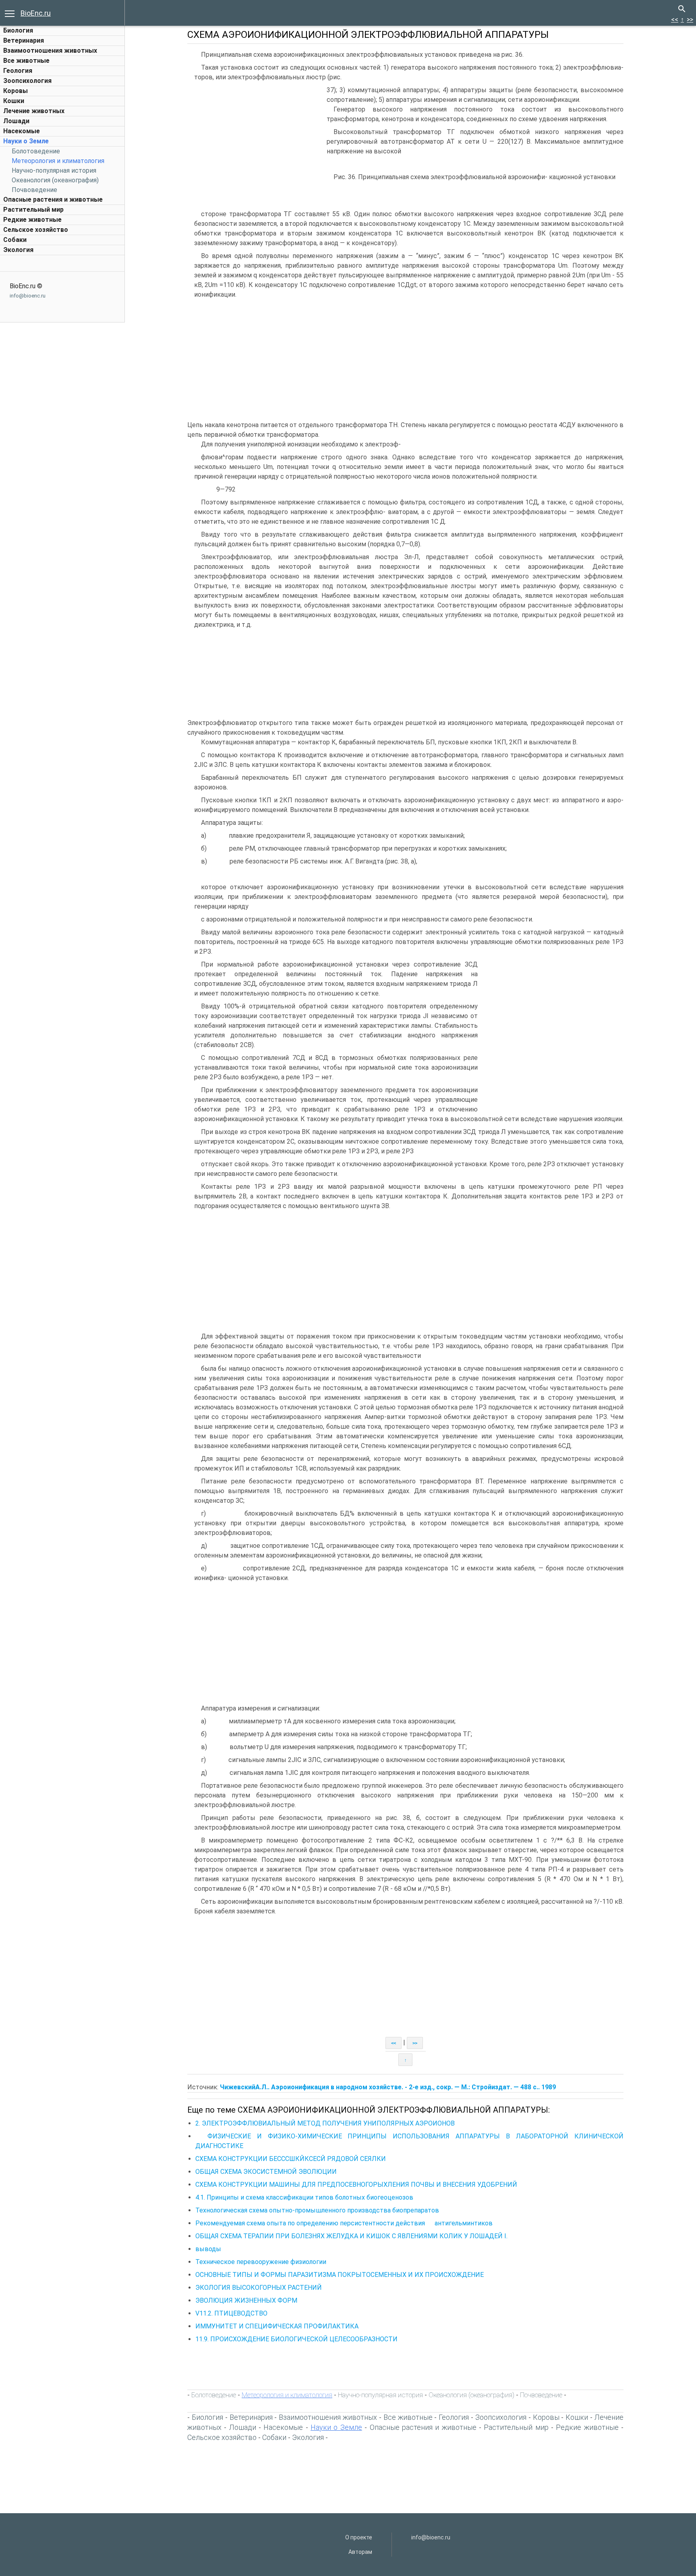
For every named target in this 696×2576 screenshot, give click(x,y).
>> (690, 20)
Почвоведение (34, 190)
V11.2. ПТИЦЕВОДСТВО (231, 2313)
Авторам (360, 2552)
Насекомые (22, 131)
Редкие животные (32, 220)
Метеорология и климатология (58, 161)
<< (675, 20)
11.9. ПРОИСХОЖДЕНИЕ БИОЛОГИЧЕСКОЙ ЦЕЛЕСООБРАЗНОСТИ (296, 2339)
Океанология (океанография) (55, 180)
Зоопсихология (27, 81)
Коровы (16, 91)
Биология (18, 30)
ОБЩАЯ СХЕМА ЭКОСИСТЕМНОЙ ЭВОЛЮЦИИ (266, 2172)
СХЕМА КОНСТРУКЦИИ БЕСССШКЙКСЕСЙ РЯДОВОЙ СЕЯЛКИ (291, 2159)
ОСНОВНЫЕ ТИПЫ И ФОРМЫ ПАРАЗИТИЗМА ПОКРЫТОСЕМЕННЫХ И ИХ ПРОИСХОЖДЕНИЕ (340, 2275)
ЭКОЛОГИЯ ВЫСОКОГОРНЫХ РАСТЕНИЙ (259, 2288)
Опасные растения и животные (53, 199)
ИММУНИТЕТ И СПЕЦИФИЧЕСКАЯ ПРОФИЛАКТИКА (277, 2326)
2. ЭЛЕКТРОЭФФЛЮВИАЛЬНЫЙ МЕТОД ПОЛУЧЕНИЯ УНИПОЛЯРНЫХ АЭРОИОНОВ (325, 2123)
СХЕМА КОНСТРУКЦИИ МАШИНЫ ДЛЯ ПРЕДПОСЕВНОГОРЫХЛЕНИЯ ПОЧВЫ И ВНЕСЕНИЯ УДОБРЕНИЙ (356, 2185)
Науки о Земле (26, 141)
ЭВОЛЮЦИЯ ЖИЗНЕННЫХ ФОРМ (246, 2300)
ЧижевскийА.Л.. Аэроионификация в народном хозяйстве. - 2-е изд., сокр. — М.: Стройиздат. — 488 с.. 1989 (388, 2087)
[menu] (10, 13)
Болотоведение (36, 151)
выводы (208, 2249)
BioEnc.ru (36, 13)
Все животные (26, 61)
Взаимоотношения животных (50, 51)
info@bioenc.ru (28, 296)
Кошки (14, 101)
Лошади (16, 121)
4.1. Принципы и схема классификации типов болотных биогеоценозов (304, 2197)
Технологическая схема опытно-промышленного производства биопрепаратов (317, 2210)
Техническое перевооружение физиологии (261, 2262)
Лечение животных (34, 111)
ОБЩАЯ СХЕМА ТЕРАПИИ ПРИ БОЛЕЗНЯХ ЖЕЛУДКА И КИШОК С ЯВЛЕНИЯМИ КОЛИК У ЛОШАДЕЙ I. (351, 2236)
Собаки (15, 240)
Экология (18, 250)
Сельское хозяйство (36, 230)
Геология (18, 71)
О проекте (359, 2537)
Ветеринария (24, 40)
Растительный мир (33, 210)
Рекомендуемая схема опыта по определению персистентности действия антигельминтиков (344, 2223)
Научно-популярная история (54, 170)
